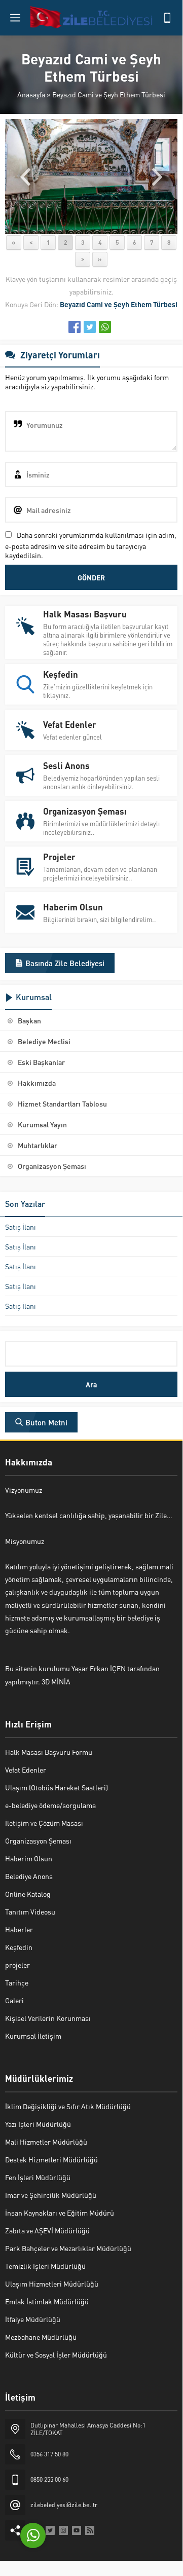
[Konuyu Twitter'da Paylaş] (90, 327)
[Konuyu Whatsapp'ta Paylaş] (105, 327)
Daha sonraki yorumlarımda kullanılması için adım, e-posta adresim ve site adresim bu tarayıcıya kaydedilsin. (91, 545)
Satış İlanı (21, 1227)
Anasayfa (31, 94)
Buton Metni (46, 1422)
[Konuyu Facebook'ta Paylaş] (75, 327)
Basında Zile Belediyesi (65, 963)
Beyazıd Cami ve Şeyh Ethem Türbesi (109, 94)
